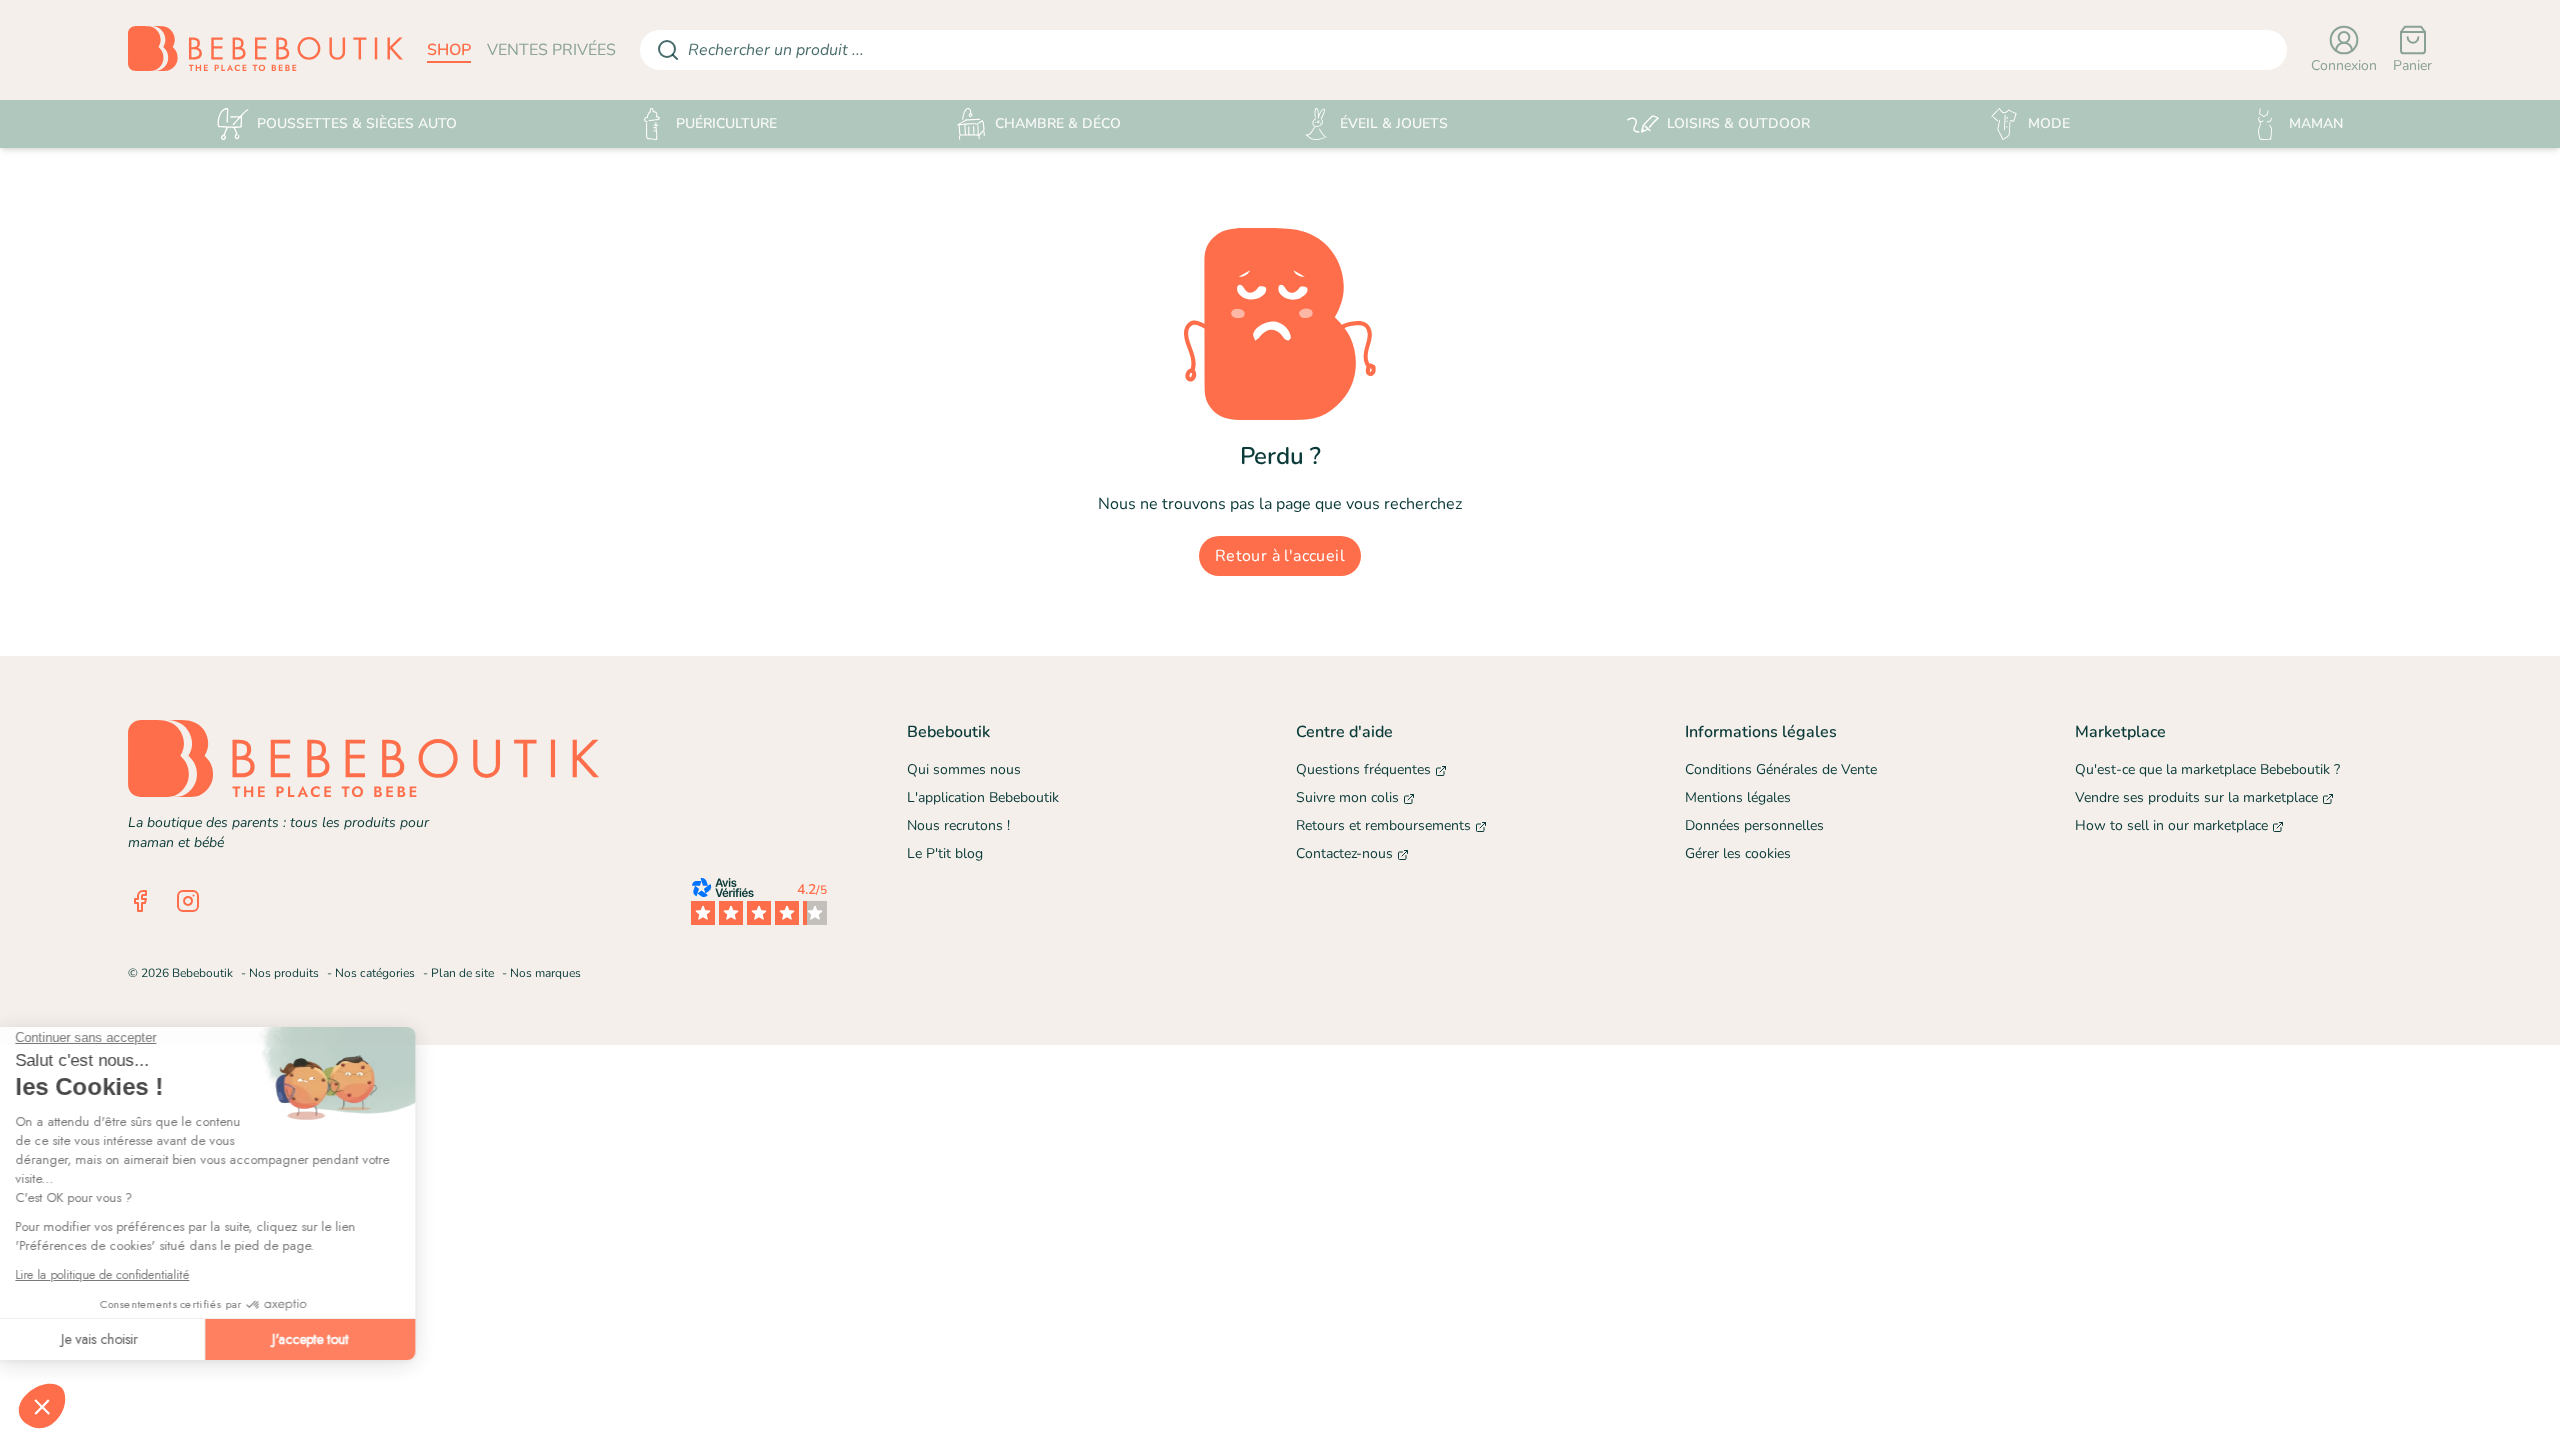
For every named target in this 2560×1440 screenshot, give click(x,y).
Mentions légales (1738, 797)
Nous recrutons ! (958, 825)
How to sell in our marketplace (2171, 825)
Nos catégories (375, 973)
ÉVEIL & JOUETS (1394, 123)
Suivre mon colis (1347, 797)
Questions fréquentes (1363, 769)
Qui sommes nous (964, 769)
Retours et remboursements (1383, 825)
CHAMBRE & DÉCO (1058, 123)
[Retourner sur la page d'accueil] (265, 50)
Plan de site (462, 973)
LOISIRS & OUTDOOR (1738, 123)
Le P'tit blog (945, 853)
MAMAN (2316, 123)
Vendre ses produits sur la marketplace (2196, 797)
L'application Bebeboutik (983, 797)
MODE (2049, 123)
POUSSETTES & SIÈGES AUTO (357, 123)
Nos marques (545, 973)
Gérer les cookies (1738, 853)
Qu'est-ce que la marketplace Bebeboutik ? (2207, 769)
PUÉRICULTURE (726, 123)
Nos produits (284, 973)
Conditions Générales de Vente (1781, 769)
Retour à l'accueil (1280, 556)
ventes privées (551, 50)
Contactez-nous (1344, 853)
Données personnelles (1754, 825)
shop (449, 50)
